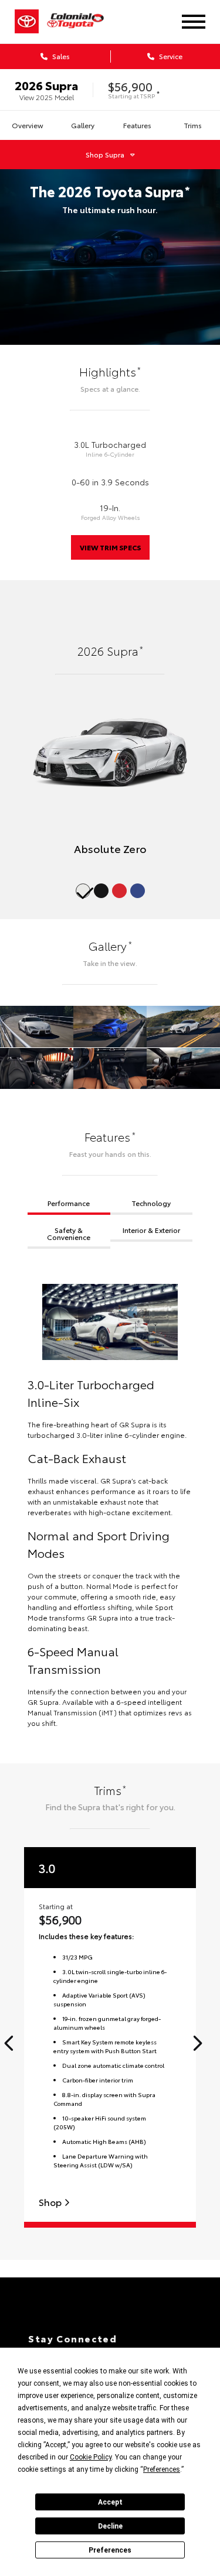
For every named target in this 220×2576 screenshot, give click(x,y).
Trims (193, 125)
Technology (151, 1203)
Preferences (110, 2550)
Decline (110, 2526)
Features (137, 125)
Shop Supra (105, 154)
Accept (110, 2502)
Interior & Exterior (151, 1230)
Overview (28, 125)
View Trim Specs (110, 547)
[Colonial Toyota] (83, 21)
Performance (69, 1203)
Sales (60, 56)
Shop (51, 2202)
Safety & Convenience (69, 1233)
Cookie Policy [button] (91, 2457)
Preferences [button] (162, 2469)
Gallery (83, 125)
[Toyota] (27, 22)
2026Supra (46, 85)
